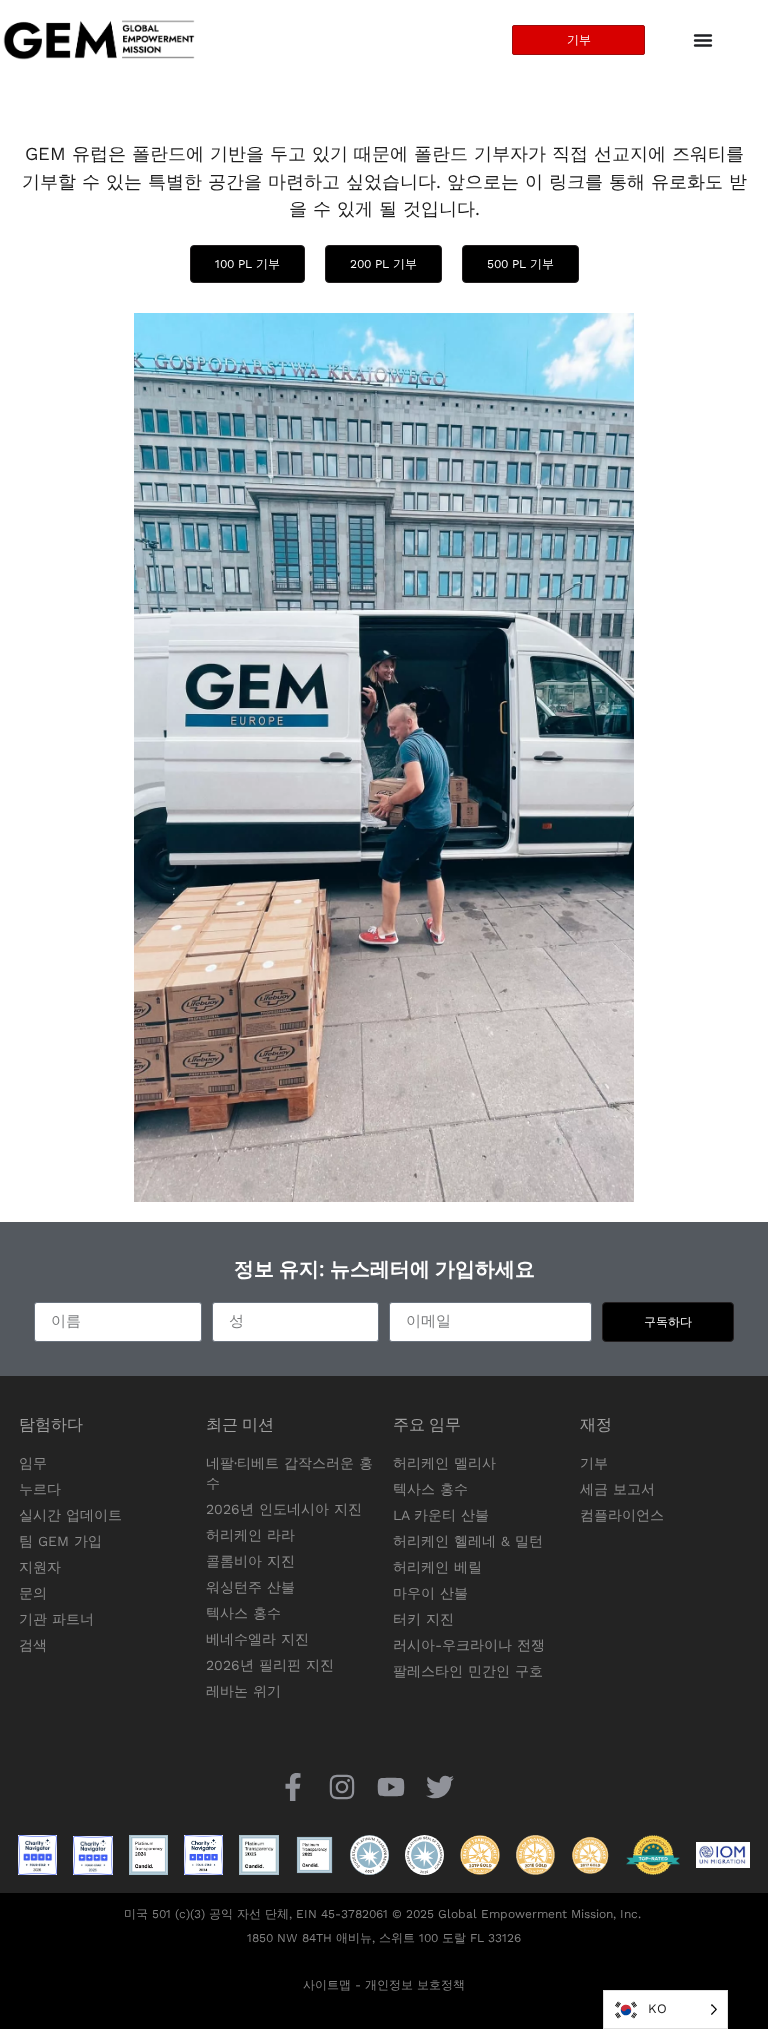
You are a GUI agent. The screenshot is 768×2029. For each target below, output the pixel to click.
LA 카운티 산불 (441, 1515)
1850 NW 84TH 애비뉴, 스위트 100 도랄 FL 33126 (384, 1938)
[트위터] (440, 1787)
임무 (33, 1463)
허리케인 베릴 (437, 1567)
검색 (33, 1645)
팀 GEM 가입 (60, 1541)
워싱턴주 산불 (250, 1587)
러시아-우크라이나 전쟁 (469, 1645)
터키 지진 (423, 1619)
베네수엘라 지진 (257, 1639)
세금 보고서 (617, 1489)
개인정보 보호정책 (415, 1985)
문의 (33, 1593)
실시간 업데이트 (70, 1515)
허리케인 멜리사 (444, 1463)
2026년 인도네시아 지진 (284, 1509)
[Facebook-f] (292, 1787)
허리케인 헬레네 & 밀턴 (468, 1541)
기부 (594, 1463)
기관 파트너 (56, 1619)
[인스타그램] (341, 1787)
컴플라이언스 (622, 1515)
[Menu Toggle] (703, 40)
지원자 (40, 1567)
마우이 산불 (430, 1593)
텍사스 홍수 (243, 1613)
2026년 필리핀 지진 (270, 1665)
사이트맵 (327, 1985)
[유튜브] (391, 1787)
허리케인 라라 (250, 1535)
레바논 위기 (243, 1691)
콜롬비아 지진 (250, 1561)
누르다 (40, 1489)
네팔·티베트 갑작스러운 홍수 (289, 1473)
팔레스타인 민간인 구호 (468, 1671)
